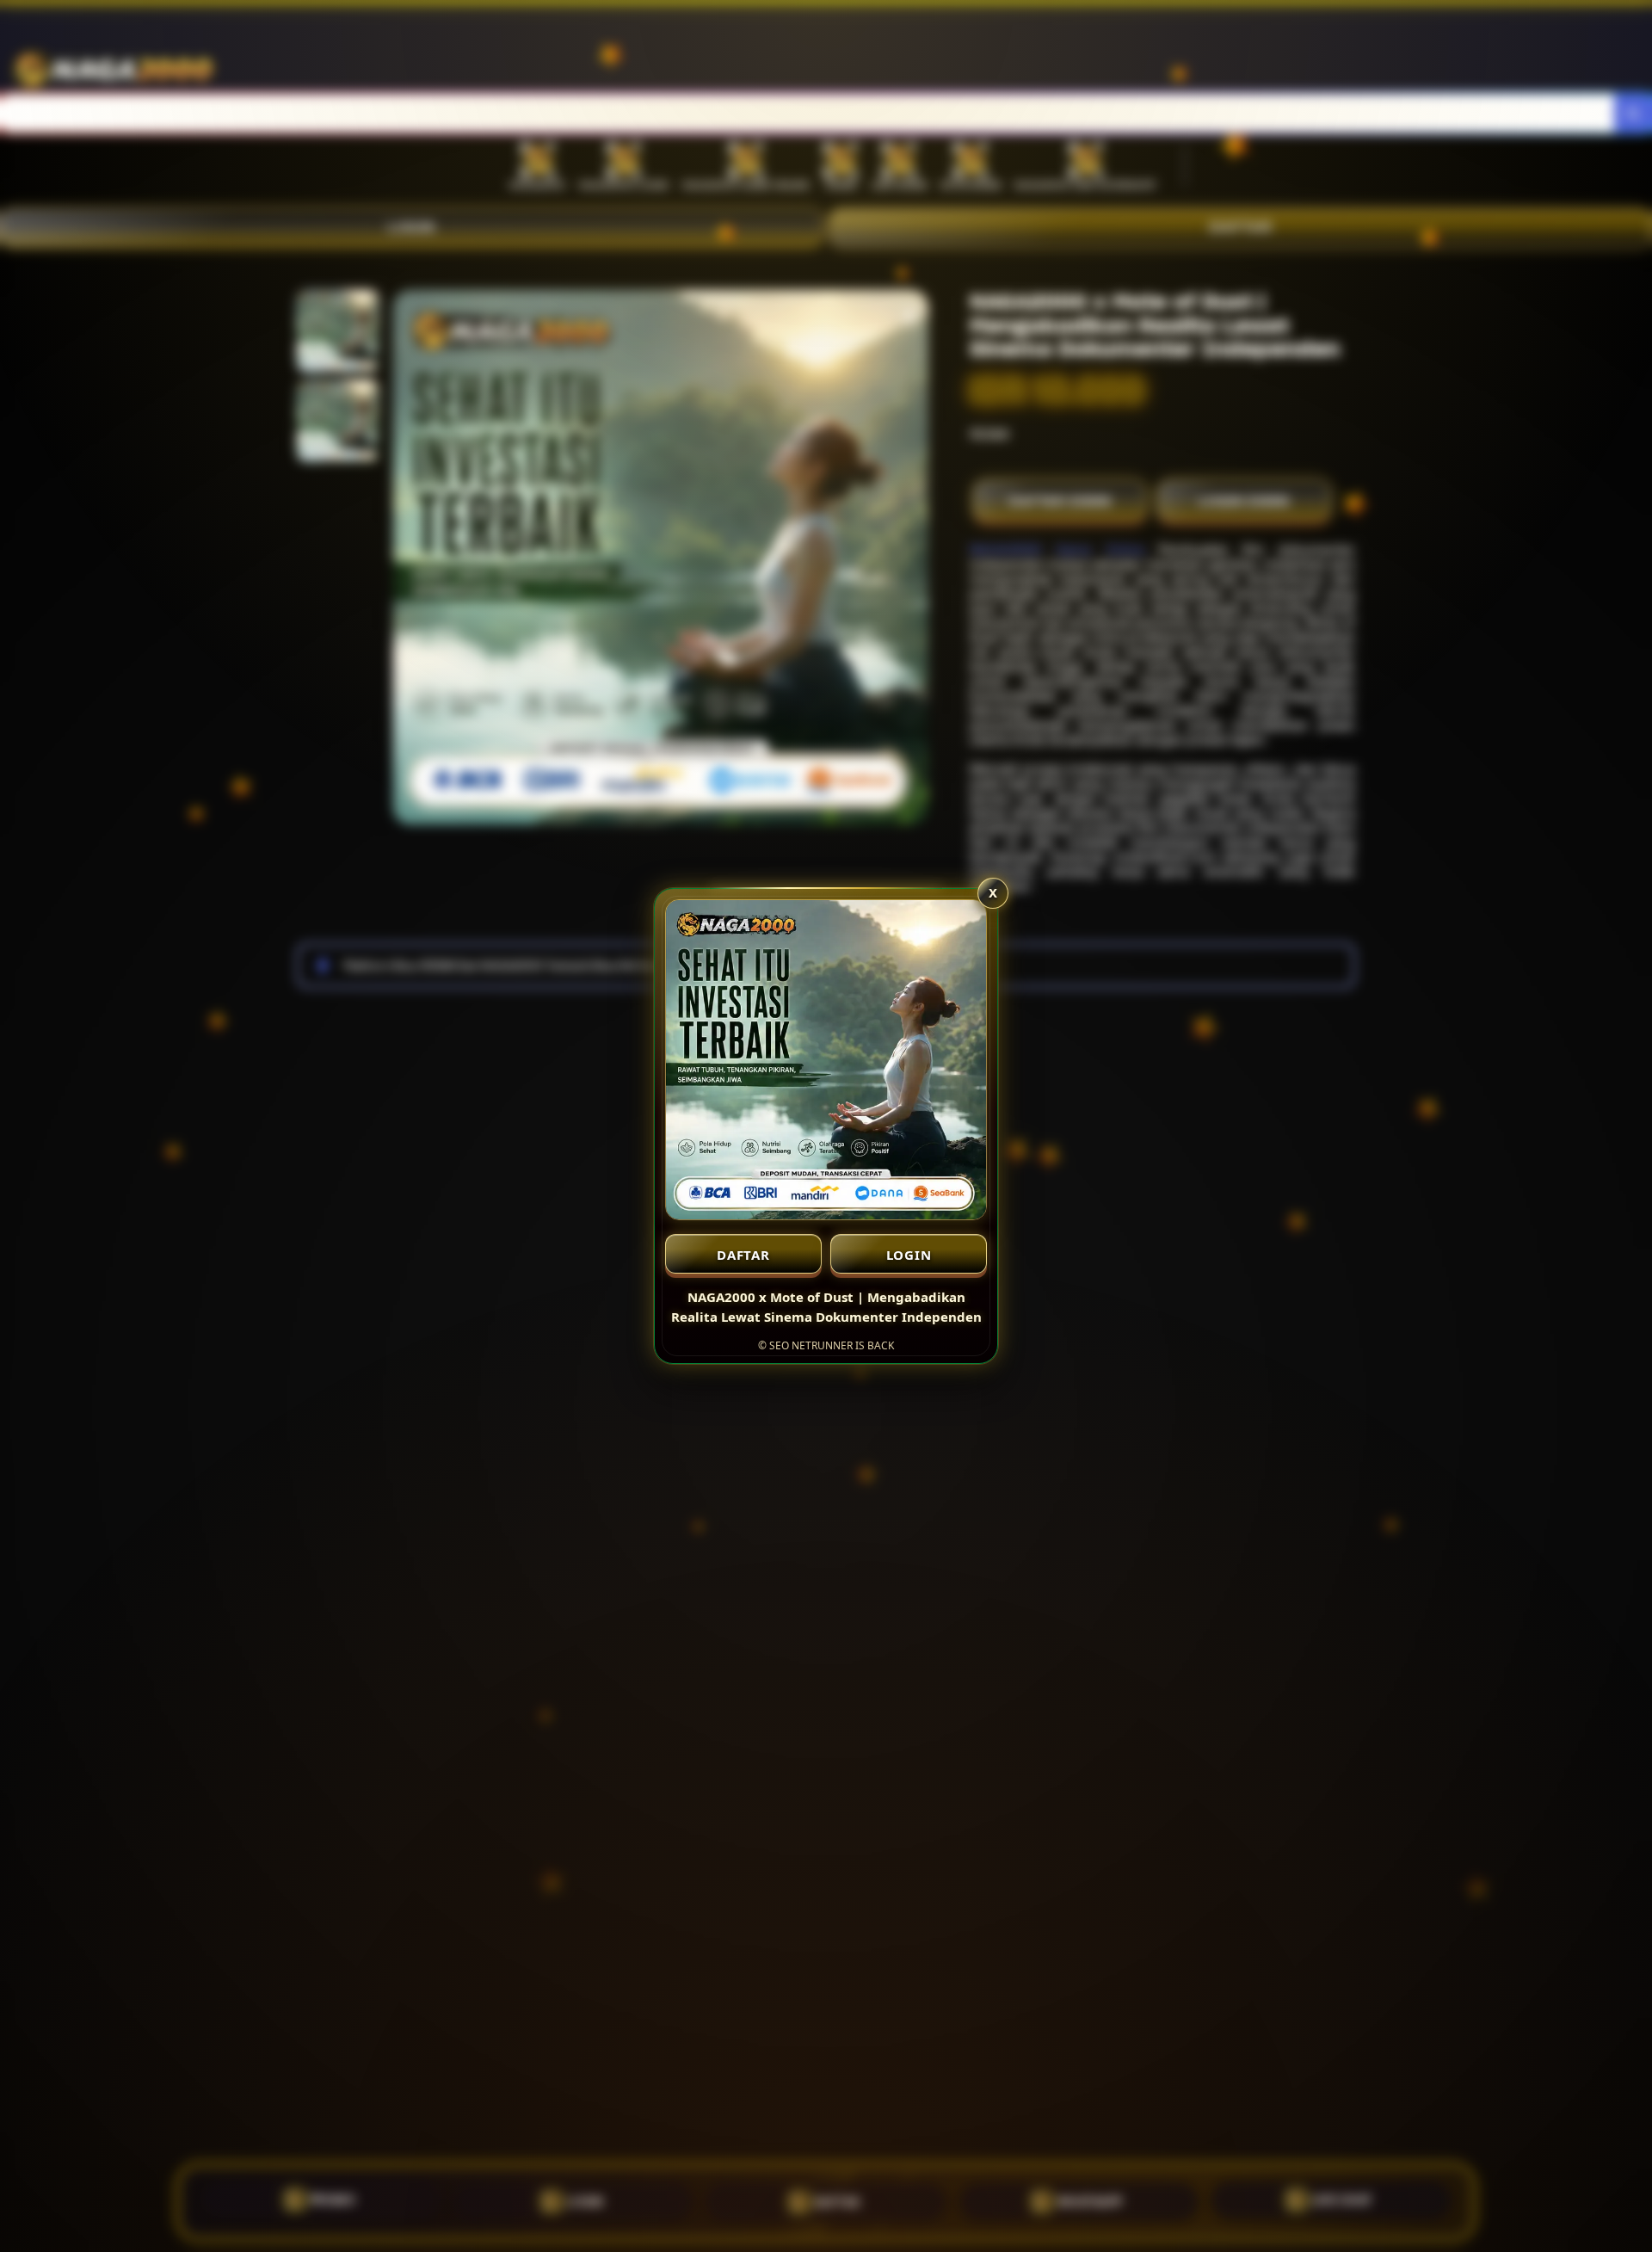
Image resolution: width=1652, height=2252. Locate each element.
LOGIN (909, 1255)
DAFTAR (743, 1255)
